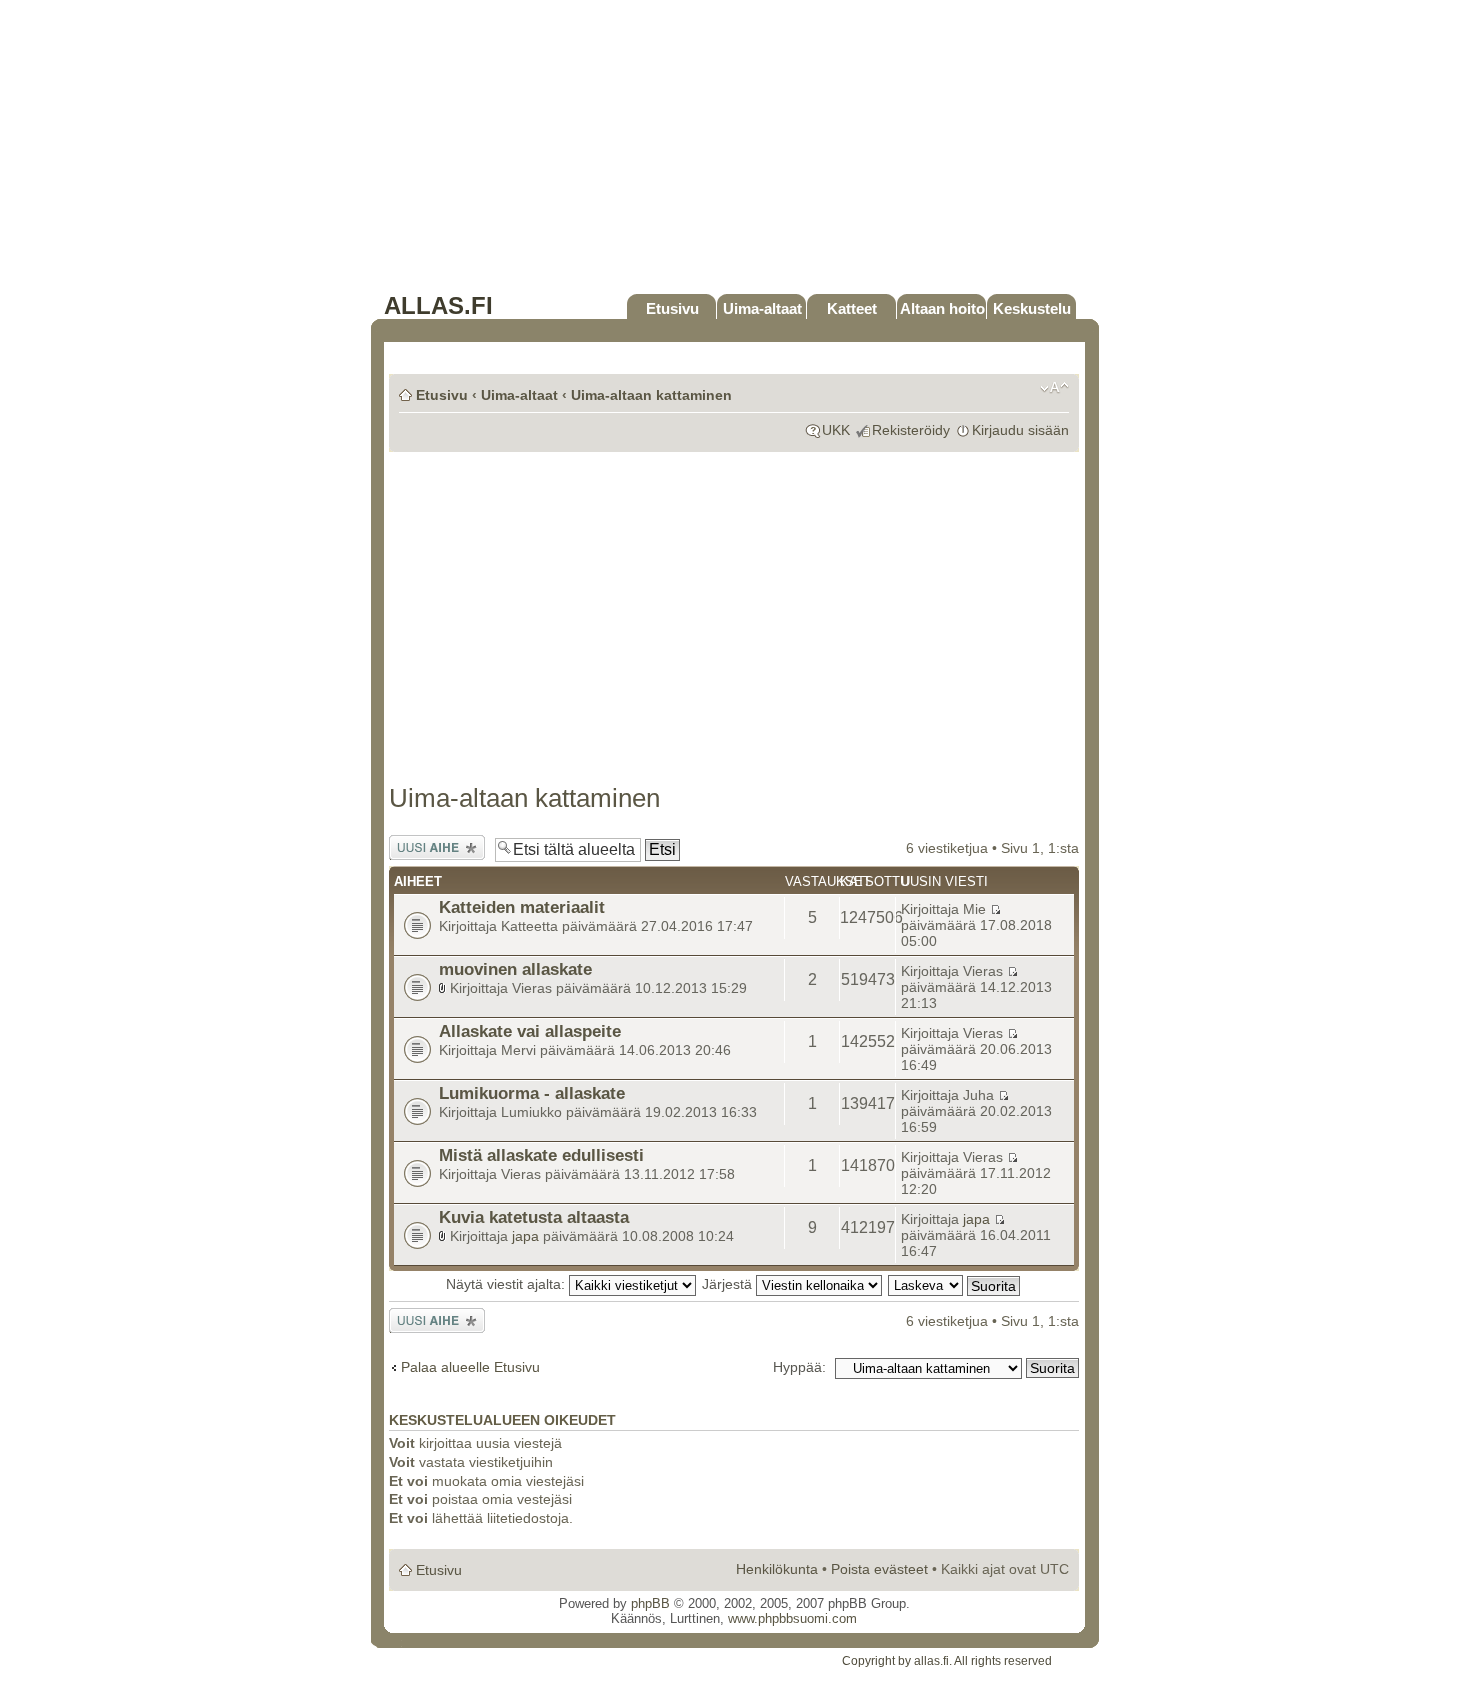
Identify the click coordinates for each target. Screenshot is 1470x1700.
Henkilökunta (777, 1569)
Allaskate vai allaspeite (530, 1031)
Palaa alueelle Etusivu (470, 1367)
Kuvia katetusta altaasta (534, 1217)
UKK (836, 430)
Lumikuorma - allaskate (532, 1093)
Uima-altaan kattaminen (651, 395)
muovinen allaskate (515, 969)
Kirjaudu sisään (1020, 430)
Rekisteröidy (911, 430)
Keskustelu (1032, 308)
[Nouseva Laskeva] (955, 1284)
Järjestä (729, 1284)
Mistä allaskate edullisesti (541, 1155)
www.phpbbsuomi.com (792, 1618)
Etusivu (672, 308)
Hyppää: (799, 1367)
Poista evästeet (879, 1569)
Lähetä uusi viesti (426, 847)
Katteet (852, 308)
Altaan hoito (942, 308)
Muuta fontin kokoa (1054, 388)
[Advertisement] (735, 152)
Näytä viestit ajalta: (507, 1284)
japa (525, 1236)
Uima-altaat (762, 308)
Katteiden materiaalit (522, 907)
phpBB (650, 1603)
